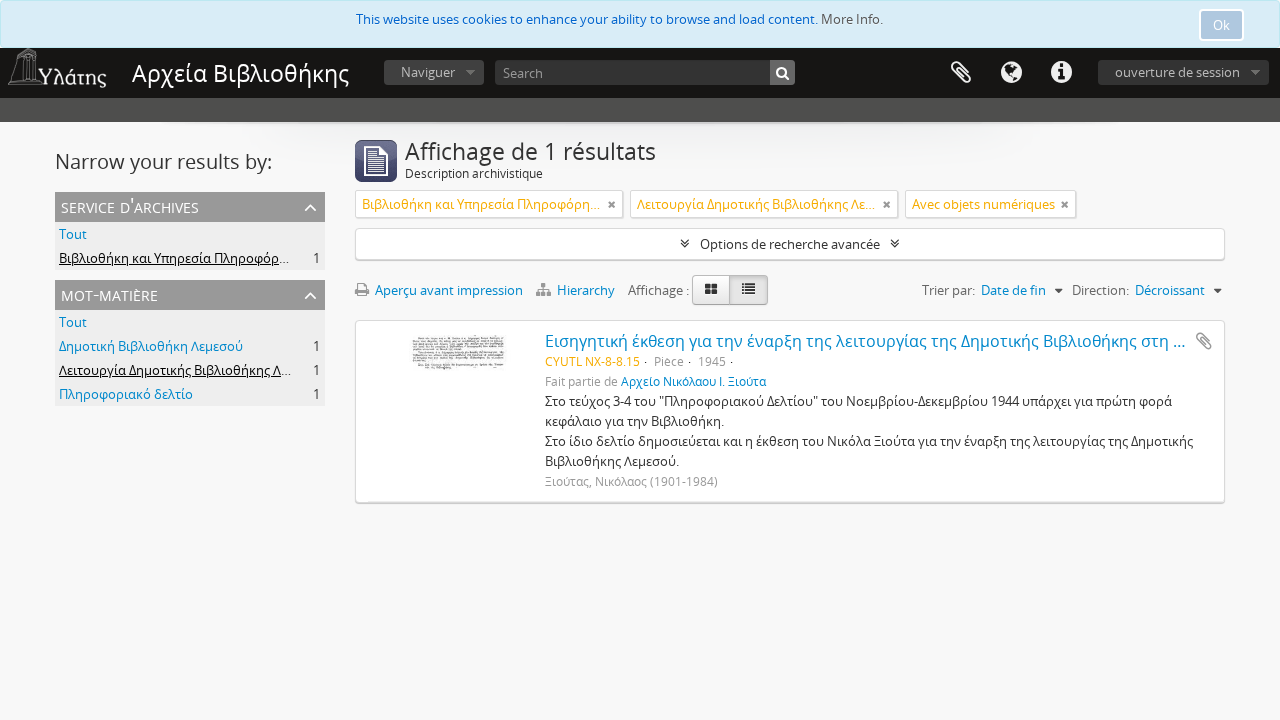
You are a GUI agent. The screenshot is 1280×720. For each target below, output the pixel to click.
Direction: (1100, 290)
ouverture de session (1177, 72)
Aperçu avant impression (447, 290)
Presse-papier (961, 73)
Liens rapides (1061, 73)
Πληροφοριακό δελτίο (126, 394)
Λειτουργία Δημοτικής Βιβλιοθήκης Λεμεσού (192, 370)
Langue (1011, 73)
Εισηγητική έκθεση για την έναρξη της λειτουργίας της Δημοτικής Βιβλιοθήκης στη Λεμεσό (887, 341)
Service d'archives (130, 205)
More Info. (852, 19)
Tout (73, 234)
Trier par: (948, 290)
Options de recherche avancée (790, 244)
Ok (1221, 25)
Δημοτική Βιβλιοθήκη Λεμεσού (151, 346)
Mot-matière (109, 293)
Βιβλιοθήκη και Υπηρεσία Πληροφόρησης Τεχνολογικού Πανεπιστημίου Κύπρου (300, 258)
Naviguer (428, 72)
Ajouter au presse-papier (1204, 341)
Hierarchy (586, 290)
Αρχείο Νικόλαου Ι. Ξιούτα (693, 381)
